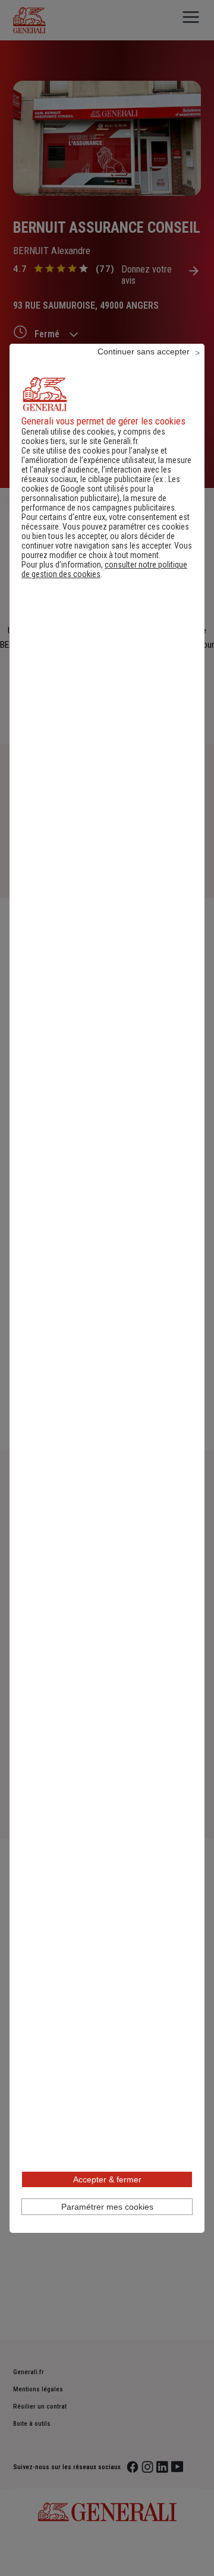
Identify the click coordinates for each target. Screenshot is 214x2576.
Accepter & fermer (107, 2179)
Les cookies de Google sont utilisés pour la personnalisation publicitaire (101, 489)
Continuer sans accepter (144, 351)
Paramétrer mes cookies (107, 2207)
